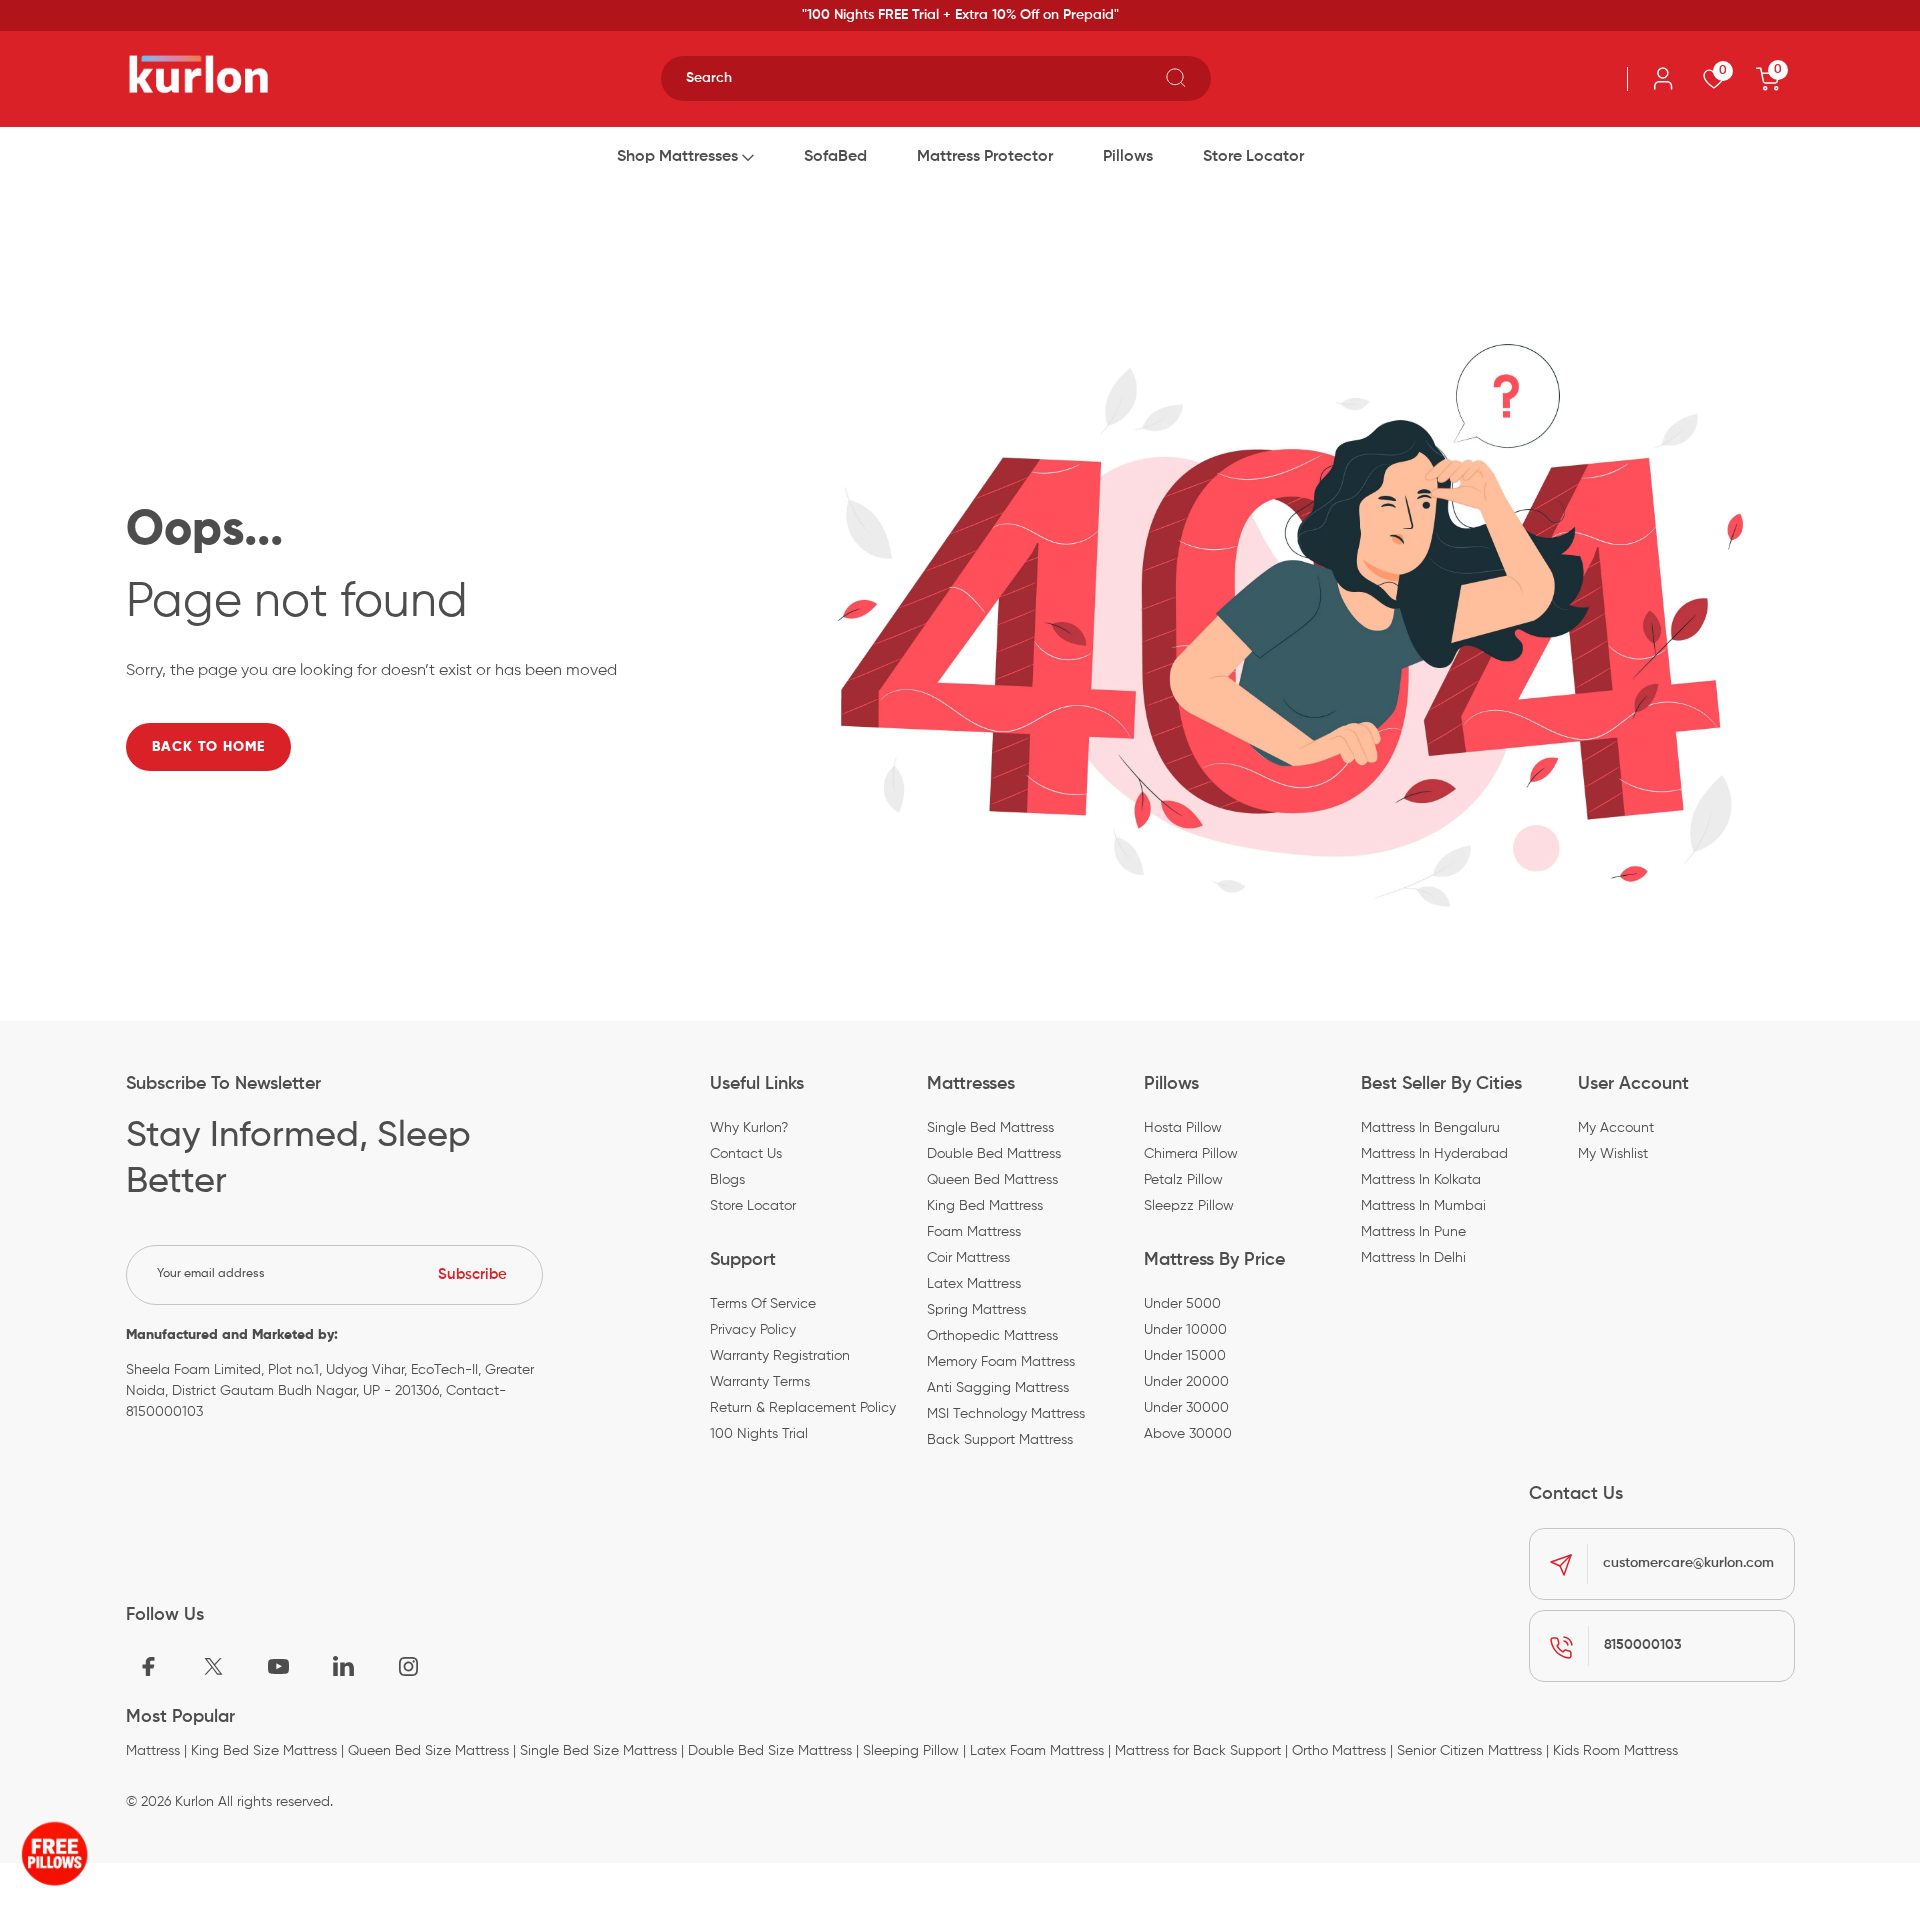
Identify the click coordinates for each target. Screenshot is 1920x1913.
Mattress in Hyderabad (1434, 1154)
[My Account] (1663, 78)
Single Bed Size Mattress (598, 1751)
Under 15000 (1185, 1356)
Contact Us (746, 1154)
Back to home (208, 747)
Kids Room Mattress (1615, 1751)
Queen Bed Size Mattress (428, 1751)
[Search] (1176, 74)
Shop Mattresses (677, 157)
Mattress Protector (985, 157)
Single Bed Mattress (990, 1128)
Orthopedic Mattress (992, 1336)
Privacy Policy (753, 1330)
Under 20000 (1186, 1382)
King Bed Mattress (985, 1206)
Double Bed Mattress (994, 1154)
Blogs (727, 1180)
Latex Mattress (974, 1284)
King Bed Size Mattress (264, 1751)
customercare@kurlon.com (1688, 1563)
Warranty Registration (780, 1356)
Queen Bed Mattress (992, 1180)
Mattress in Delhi (1413, 1258)
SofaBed (835, 157)
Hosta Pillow (1183, 1128)
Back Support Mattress (1000, 1440)
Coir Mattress (968, 1258)
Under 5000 (1182, 1304)
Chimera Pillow (1191, 1154)
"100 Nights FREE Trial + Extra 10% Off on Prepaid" (960, 15)
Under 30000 (1186, 1408)
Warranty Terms (760, 1382)
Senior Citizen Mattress (1469, 1751)
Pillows (1128, 157)
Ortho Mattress (1339, 1751)
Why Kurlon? (749, 1128)
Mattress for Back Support (1198, 1751)
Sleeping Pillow (911, 1751)
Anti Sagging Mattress (998, 1388)
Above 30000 (1188, 1434)
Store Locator (1253, 157)
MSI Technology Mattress (1006, 1414)
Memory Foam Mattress (1001, 1362)
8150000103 (1643, 1645)
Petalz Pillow (1183, 1180)
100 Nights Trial (759, 1434)
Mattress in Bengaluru (1430, 1128)
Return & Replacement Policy (803, 1408)
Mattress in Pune (1413, 1232)
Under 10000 (1185, 1330)
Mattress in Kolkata (1421, 1180)
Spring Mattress (976, 1310)
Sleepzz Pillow (1189, 1206)
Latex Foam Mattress (1037, 1751)
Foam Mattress (974, 1232)
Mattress (153, 1751)
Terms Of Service (763, 1304)
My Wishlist (1613, 1154)
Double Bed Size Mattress (770, 1751)
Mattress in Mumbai (1423, 1206)
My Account (1616, 1128)
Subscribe (472, 1274)
